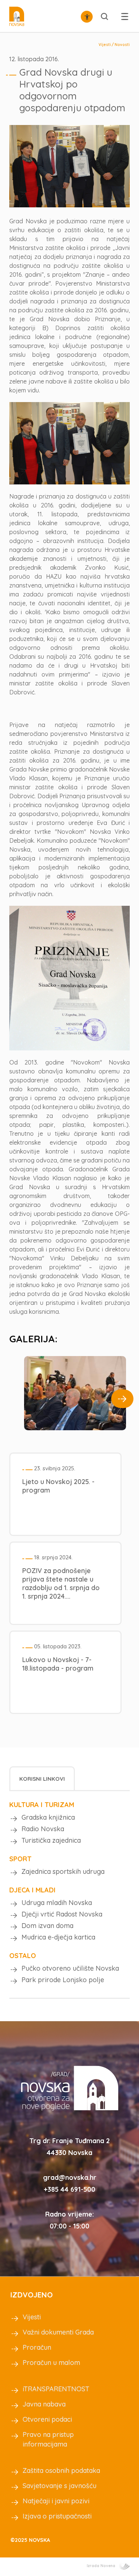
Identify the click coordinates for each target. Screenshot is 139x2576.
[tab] (42, 1778)
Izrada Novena (101, 2566)
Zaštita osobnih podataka (61, 2470)
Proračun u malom (51, 2363)
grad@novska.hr (70, 2177)
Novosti (122, 45)
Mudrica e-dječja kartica (58, 1937)
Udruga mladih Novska (57, 1903)
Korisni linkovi (42, 1779)
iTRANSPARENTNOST (56, 2389)
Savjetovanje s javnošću (59, 2486)
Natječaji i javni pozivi (56, 2501)
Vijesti (105, 45)
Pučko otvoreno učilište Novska (70, 1968)
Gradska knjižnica (48, 1817)
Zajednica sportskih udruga (63, 1871)
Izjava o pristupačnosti (57, 2516)
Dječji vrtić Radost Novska (62, 1914)
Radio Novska (43, 1829)
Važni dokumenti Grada (58, 2332)
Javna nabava (44, 2404)
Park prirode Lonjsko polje (63, 1980)
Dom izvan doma (47, 1926)
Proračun (37, 2347)
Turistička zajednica (51, 1840)
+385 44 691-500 (69, 2189)
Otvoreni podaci (47, 2419)
